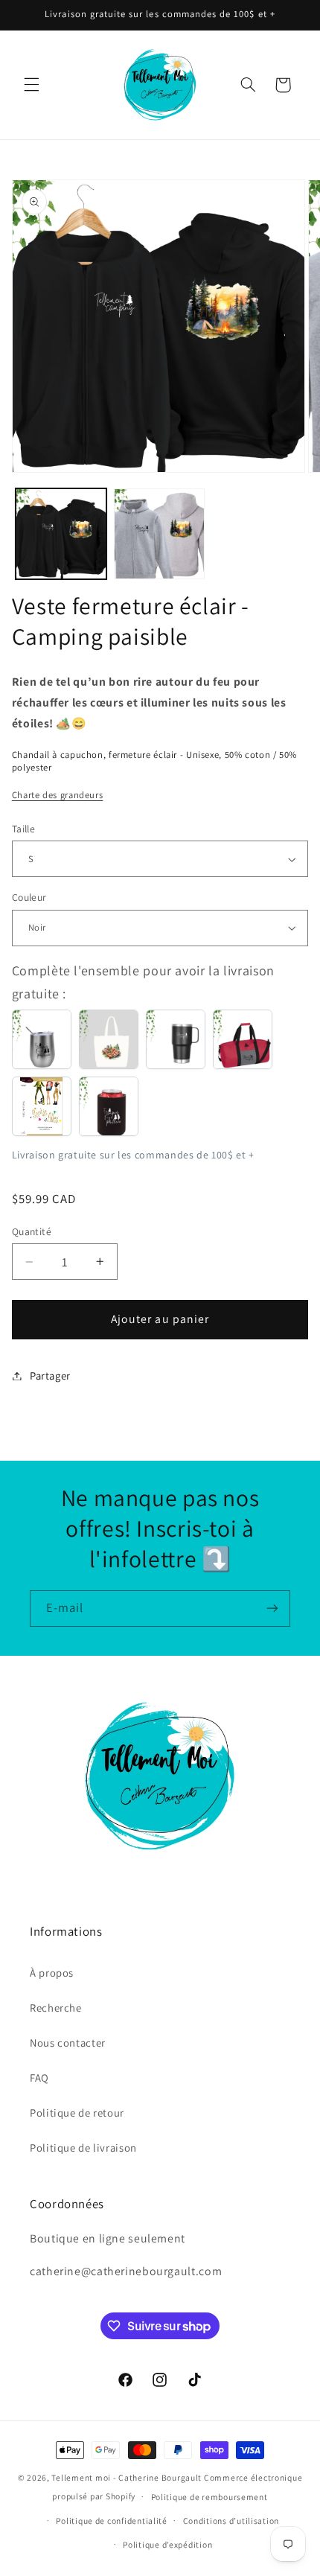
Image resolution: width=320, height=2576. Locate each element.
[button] (31, 85)
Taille (24, 829)
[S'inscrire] (272, 1609)
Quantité (32, 1231)
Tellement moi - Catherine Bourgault (127, 2477)
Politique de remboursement (209, 2497)
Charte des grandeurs (58, 795)
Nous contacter (68, 2043)
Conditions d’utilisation (231, 2521)
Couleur (29, 897)
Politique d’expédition (167, 2544)
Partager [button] (50, 1375)
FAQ (39, 2078)
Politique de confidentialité (112, 2521)
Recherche (56, 2008)
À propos (52, 1973)
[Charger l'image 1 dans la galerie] (61, 534)
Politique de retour (77, 2113)
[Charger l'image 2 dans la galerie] (159, 534)
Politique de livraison (83, 2148)
